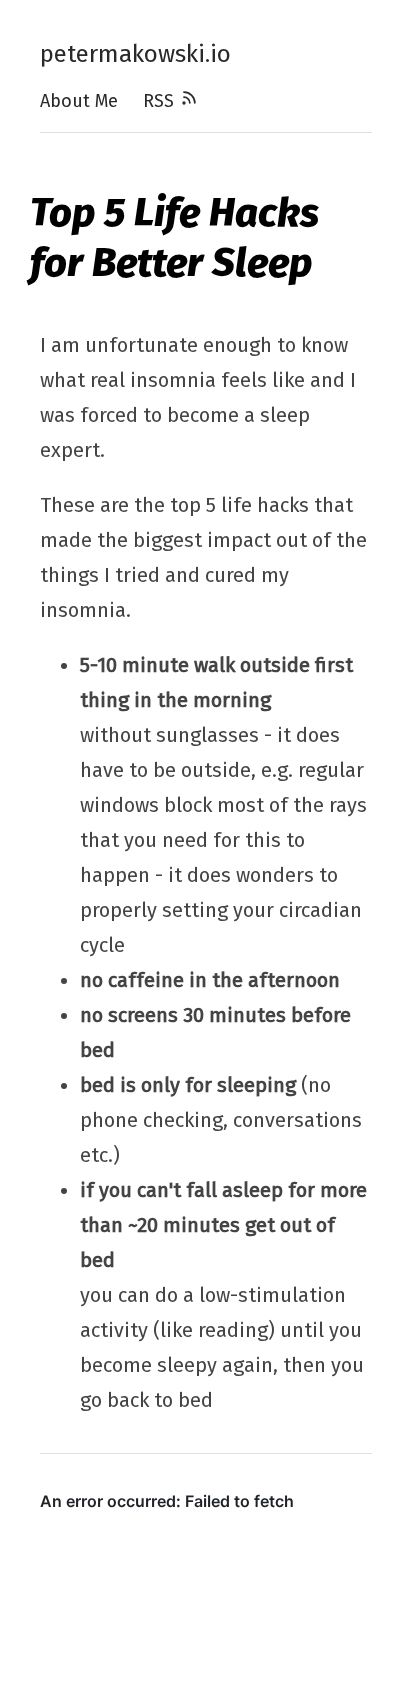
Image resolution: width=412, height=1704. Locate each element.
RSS (161, 101)
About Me (79, 101)
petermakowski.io (135, 54)
